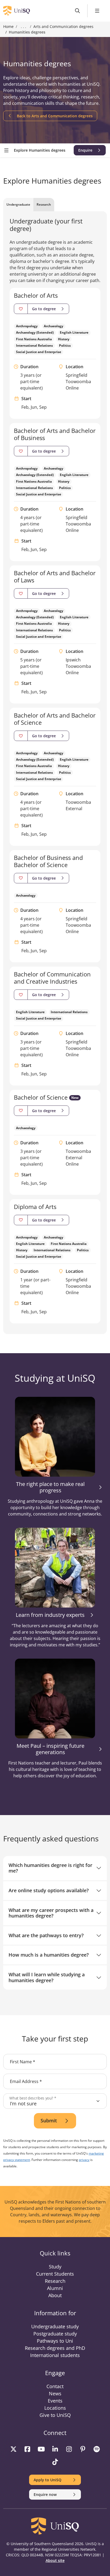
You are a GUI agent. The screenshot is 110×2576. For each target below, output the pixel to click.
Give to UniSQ (55, 2415)
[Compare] (21, 309)
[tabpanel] (55, 771)
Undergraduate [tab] (18, 204)
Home (8, 26)
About (55, 2295)
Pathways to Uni (55, 2341)
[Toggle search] (78, 11)
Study (55, 2267)
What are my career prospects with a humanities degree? (51, 1913)
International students (55, 2355)
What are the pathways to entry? (46, 1935)
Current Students (55, 2274)
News (55, 2393)
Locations (55, 2408)
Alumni (55, 2288)
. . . (23, 27)
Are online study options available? (49, 1890)
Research (55, 2281)
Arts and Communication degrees (63, 26)
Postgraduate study (55, 2334)
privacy (84, 2160)
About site (55, 2560)
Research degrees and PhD (55, 2348)
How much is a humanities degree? (49, 1955)
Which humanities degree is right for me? (50, 1868)
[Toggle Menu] (97, 11)
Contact (55, 2386)
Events (55, 2401)
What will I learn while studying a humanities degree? (47, 1977)
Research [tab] (44, 204)
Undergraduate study (55, 2326)
